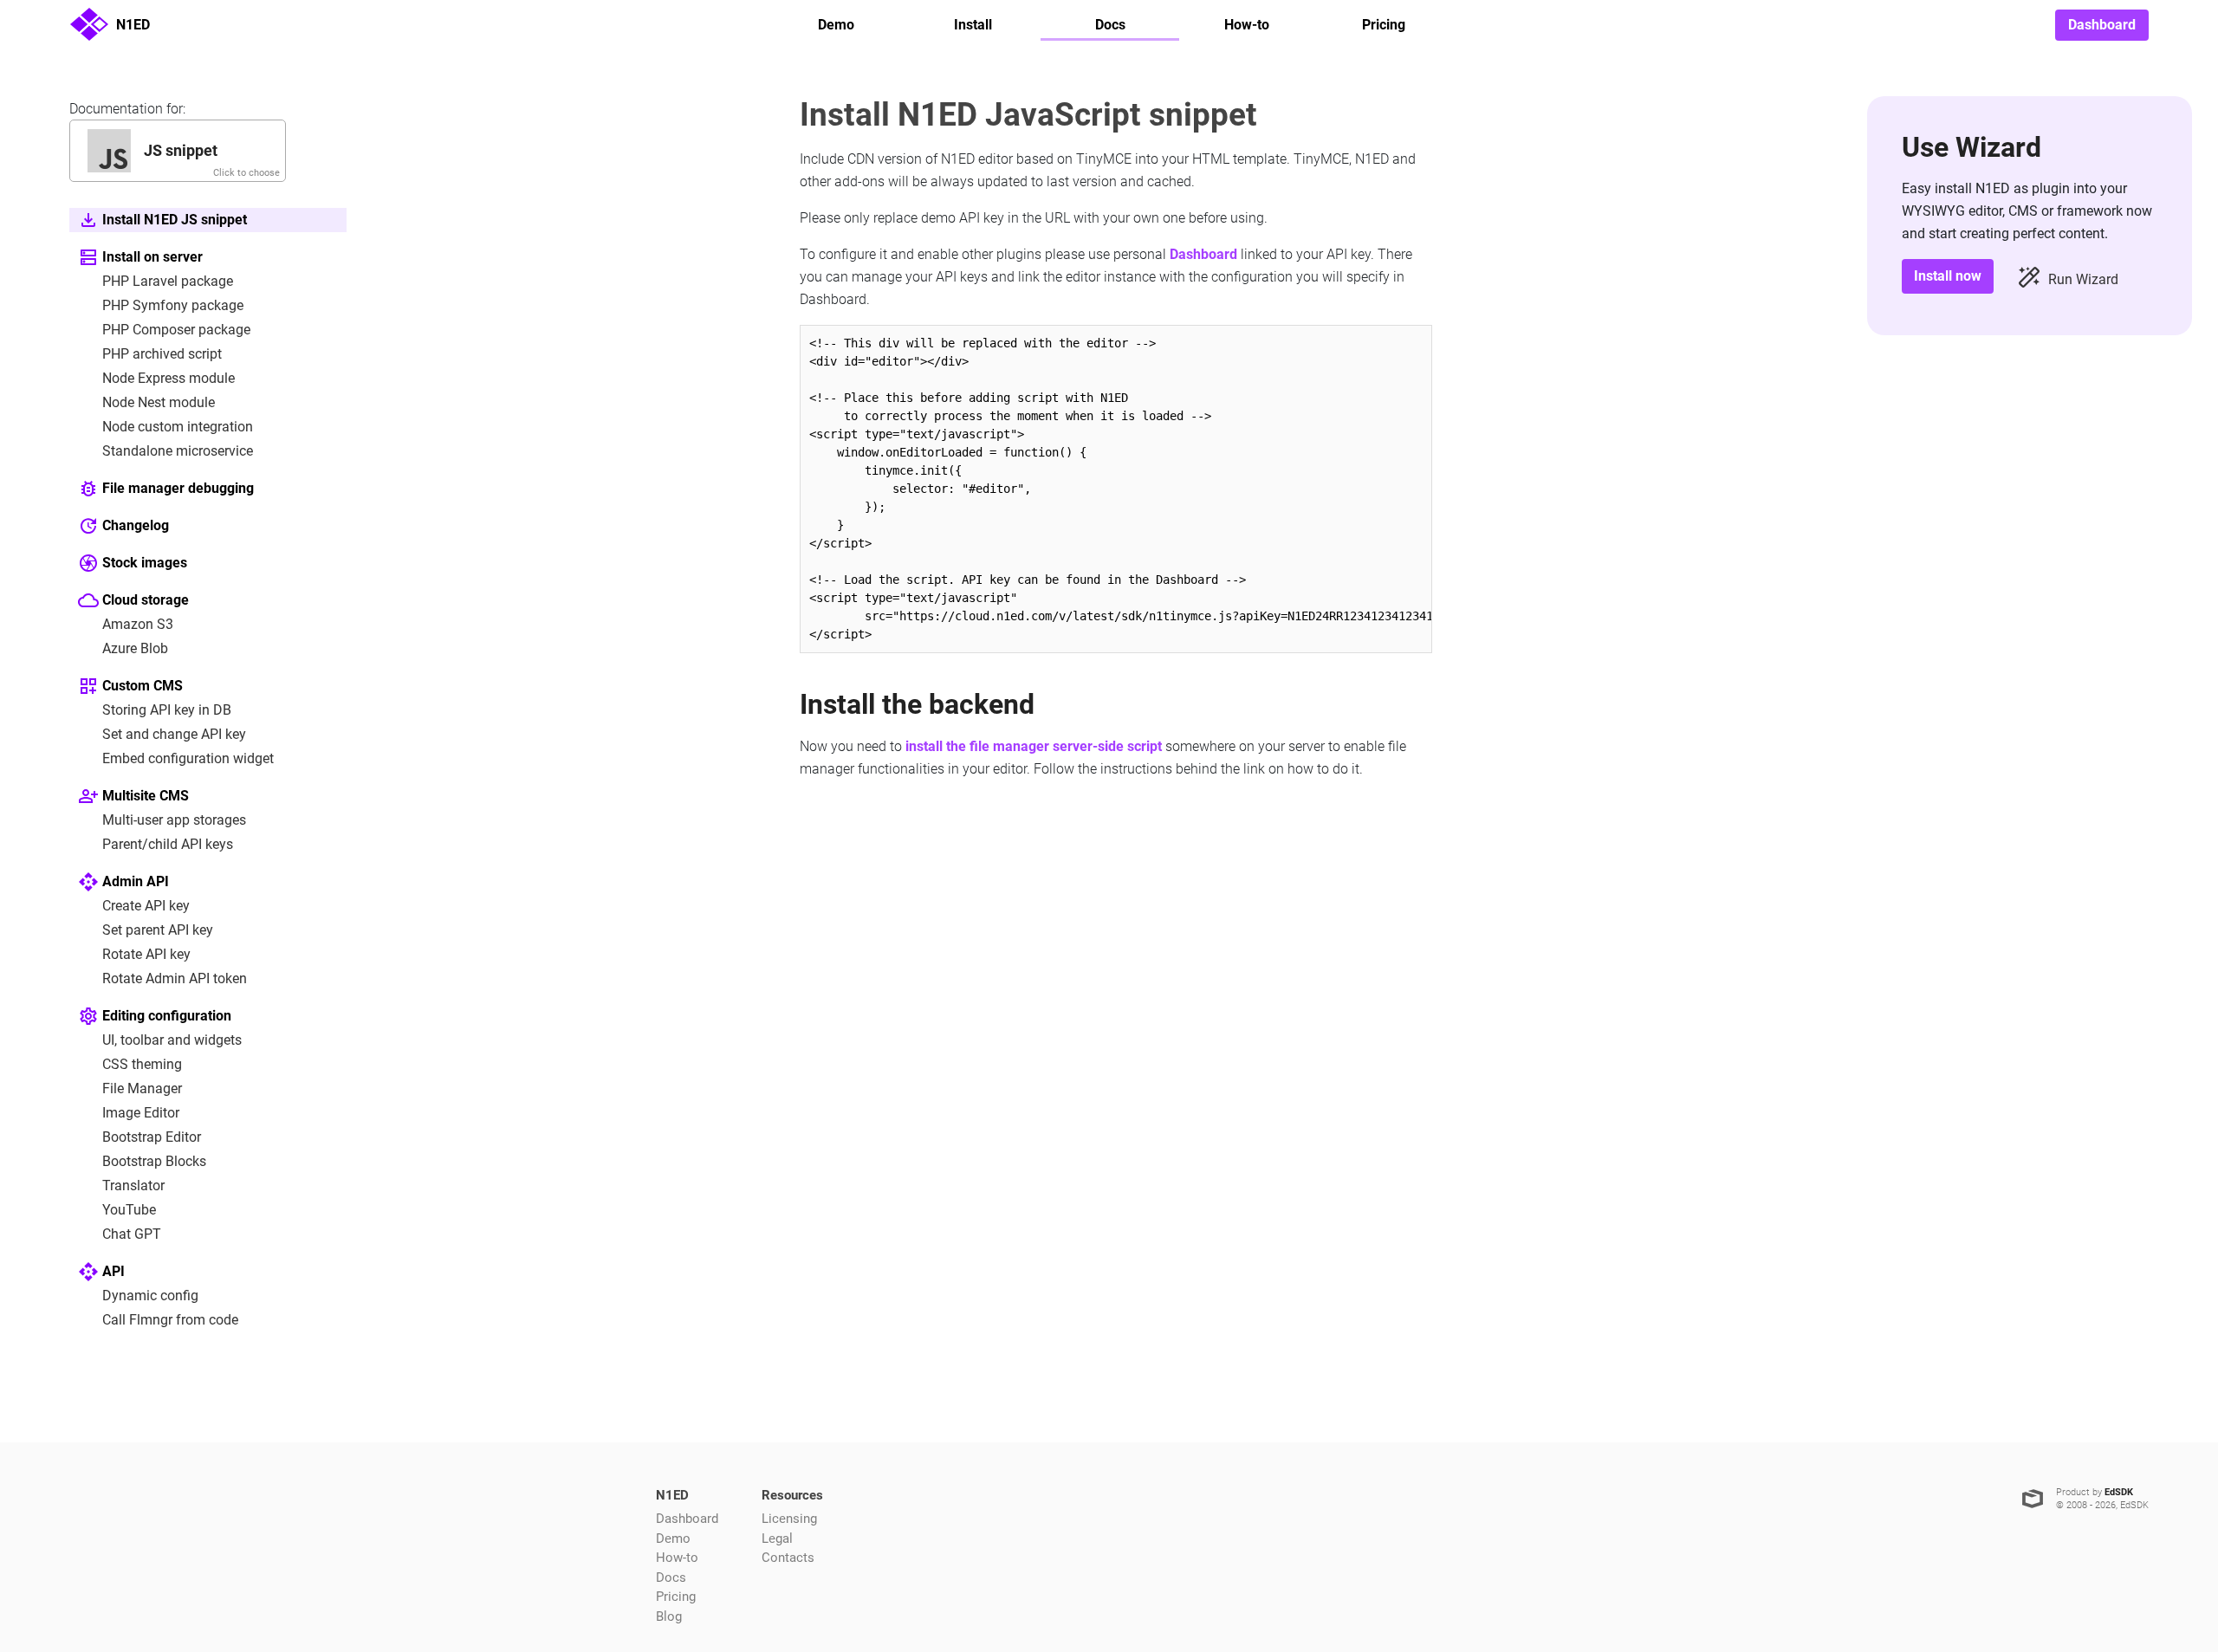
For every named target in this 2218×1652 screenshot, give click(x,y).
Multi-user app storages (174, 820)
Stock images (145, 563)
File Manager (142, 1088)
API (113, 1271)
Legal (777, 1539)
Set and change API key (174, 734)
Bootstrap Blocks (154, 1161)
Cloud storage (146, 600)
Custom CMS (143, 686)
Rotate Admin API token (175, 978)
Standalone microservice (178, 451)
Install (973, 25)
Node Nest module (159, 402)
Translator (133, 1186)
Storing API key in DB (167, 710)
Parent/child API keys (168, 844)
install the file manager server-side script (1034, 746)
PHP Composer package (176, 330)
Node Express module (169, 378)
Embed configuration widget (188, 758)
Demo (836, 25)
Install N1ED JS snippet (175, 220)
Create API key (146, 906)
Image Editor (141, 1113)
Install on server (152, 257)
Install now (1948, 276)
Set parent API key (158, 930)
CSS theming (142, 1064)
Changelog (136, 525)
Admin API (136, 881)
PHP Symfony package (173, 305)
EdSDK (2119, 1492)
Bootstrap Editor (152, 1137)
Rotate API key (146, 954)
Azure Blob (135, 648)
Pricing (1384, 25)
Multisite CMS (146, 796)
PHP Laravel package (168, 281)
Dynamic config (150, 1296)
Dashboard (2102, 25)
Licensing (789, 1519)
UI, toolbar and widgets (172, 1040)
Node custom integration (178, 427)
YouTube (129, 1210)
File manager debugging (178, 488)
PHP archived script (162, 354)
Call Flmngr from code (170, 1320)
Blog (669, 1616)
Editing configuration (167, 1016)
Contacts (788, 1558)
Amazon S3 (138, 624)
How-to (1247, 25)
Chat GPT (132, 1234)
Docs (1110, 25)
